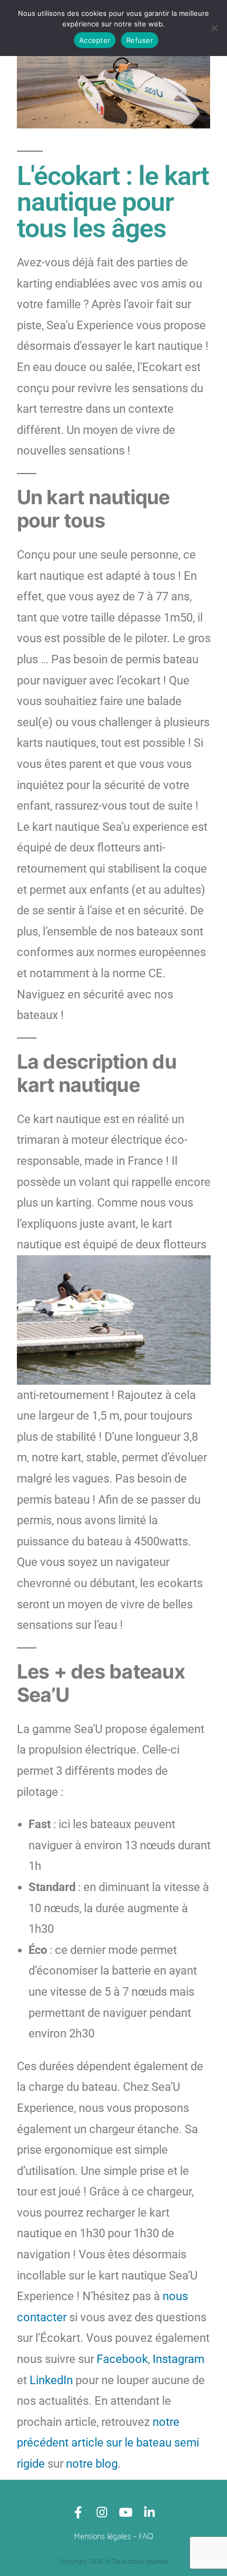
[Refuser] (214, 28)
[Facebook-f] (78, 2512)
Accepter (95, 40)
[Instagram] (102, 2512)
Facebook (122, 2359)
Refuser (140, 40)
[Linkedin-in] (149, 2512)
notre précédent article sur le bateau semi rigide (108, 2443)
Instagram (178, 2359)
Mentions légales (102, 2537)
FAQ (146, 2537)
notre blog (92, 2464)
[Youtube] (125, 2512)
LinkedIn (51, 2380)
